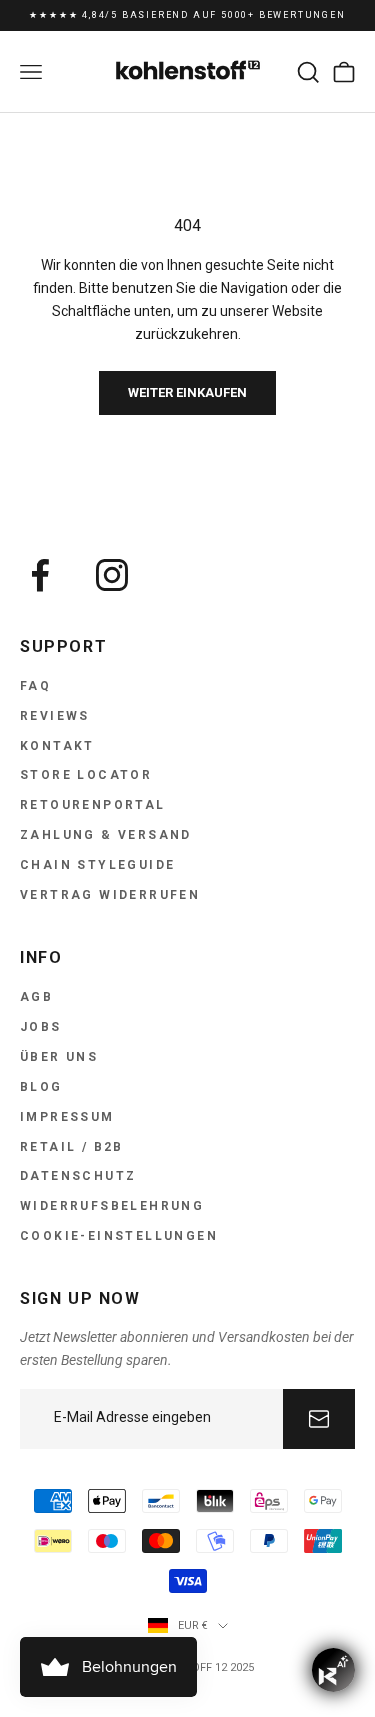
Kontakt (57, 746)
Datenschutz (78, 1176)
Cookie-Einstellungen (119, 1236)
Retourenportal (93, 805)
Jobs (41, 1027)
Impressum (67, 1117)
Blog (41, 1087)
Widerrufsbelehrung (112, 1206)
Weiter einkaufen (187, 392)
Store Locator (86, 775)
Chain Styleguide (97, 865)
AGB (36, 997)
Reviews (55, 716)
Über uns (59, 1057)
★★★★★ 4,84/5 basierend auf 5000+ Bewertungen (187, 15)
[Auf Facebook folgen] (40, 575)
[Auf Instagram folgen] (112, 575)
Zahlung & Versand (106, 835)
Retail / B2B (72, 1147)
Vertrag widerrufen (110, 895)
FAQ (35, 686)
